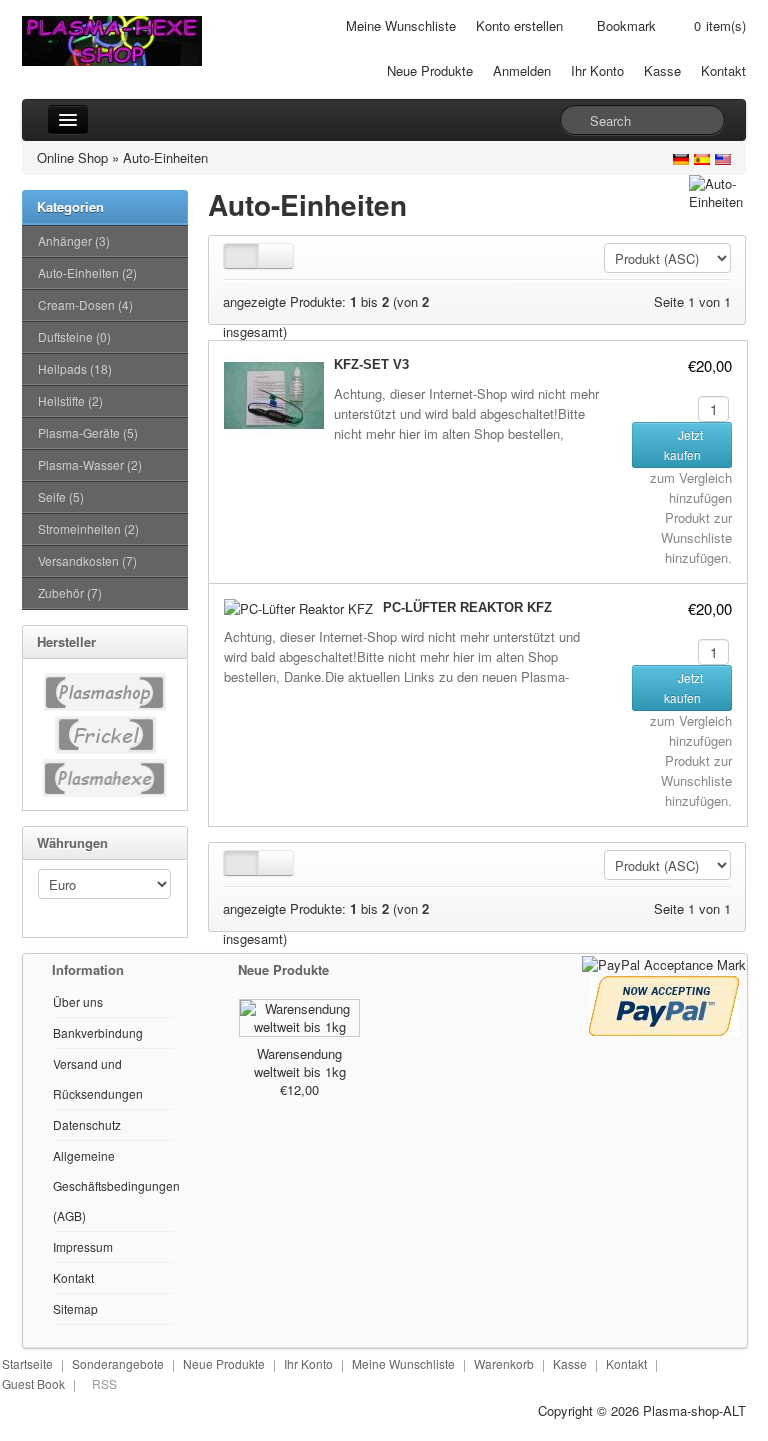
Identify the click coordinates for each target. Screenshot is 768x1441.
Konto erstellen (519, 25)
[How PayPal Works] (664, 963)
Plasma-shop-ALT (694, 1410)
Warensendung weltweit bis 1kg (300, 1062)
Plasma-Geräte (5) (88, 432)
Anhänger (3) (74, 240)
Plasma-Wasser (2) (90, 464)
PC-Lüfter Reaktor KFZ (467, 607)
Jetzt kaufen (684, 444)
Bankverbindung (98, 1032)
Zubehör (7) (70, 592)
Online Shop (72, 157)
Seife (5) (61, 496)
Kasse (662, 70)
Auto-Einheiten (165, 157)
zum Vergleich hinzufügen (691, 487)
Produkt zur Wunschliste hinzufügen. (696, 537)
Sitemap (75, 1308)
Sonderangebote (118, 1363)
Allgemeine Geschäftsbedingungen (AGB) (116, 1185)
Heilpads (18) (75, 368)
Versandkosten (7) (87, 560)
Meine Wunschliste (401, 25)
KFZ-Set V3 (371, 364)
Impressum (83, 1246)
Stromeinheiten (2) (88, 528)
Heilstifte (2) (70, 400)
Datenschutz (87, 1124)
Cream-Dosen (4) (85, 304)
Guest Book (33, 1383)
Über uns (78, 1001)
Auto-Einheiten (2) (87, 272)
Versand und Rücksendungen (98, 1078)
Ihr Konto (597, 70)
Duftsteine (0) (74, 336)
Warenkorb (504, 1363)
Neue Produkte (430, 70)
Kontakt (723, 70)
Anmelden (522, 70)
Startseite (27, 1363)
